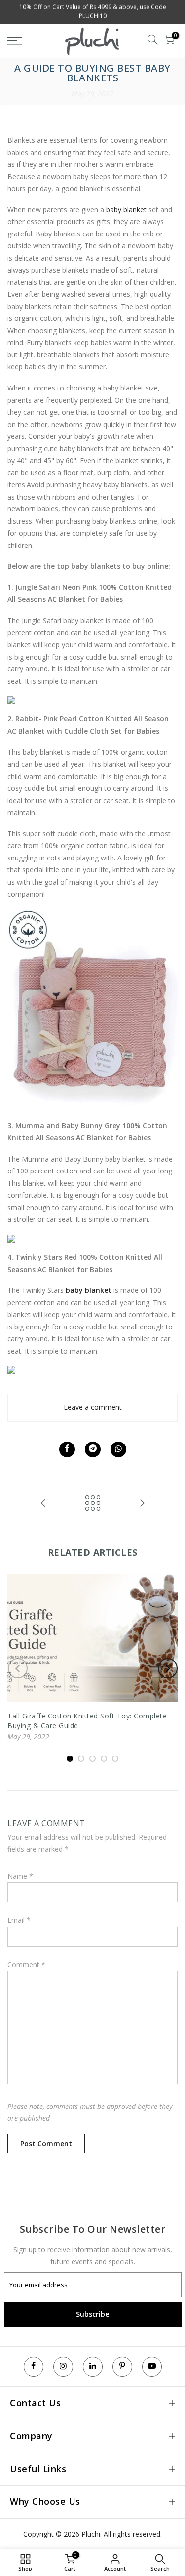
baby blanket (126, 210)
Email (19, 1920)
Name (20, 1876)
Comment (26, 1965)
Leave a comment (93, 1407)
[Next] (168, 1668)
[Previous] (18, 1668)
